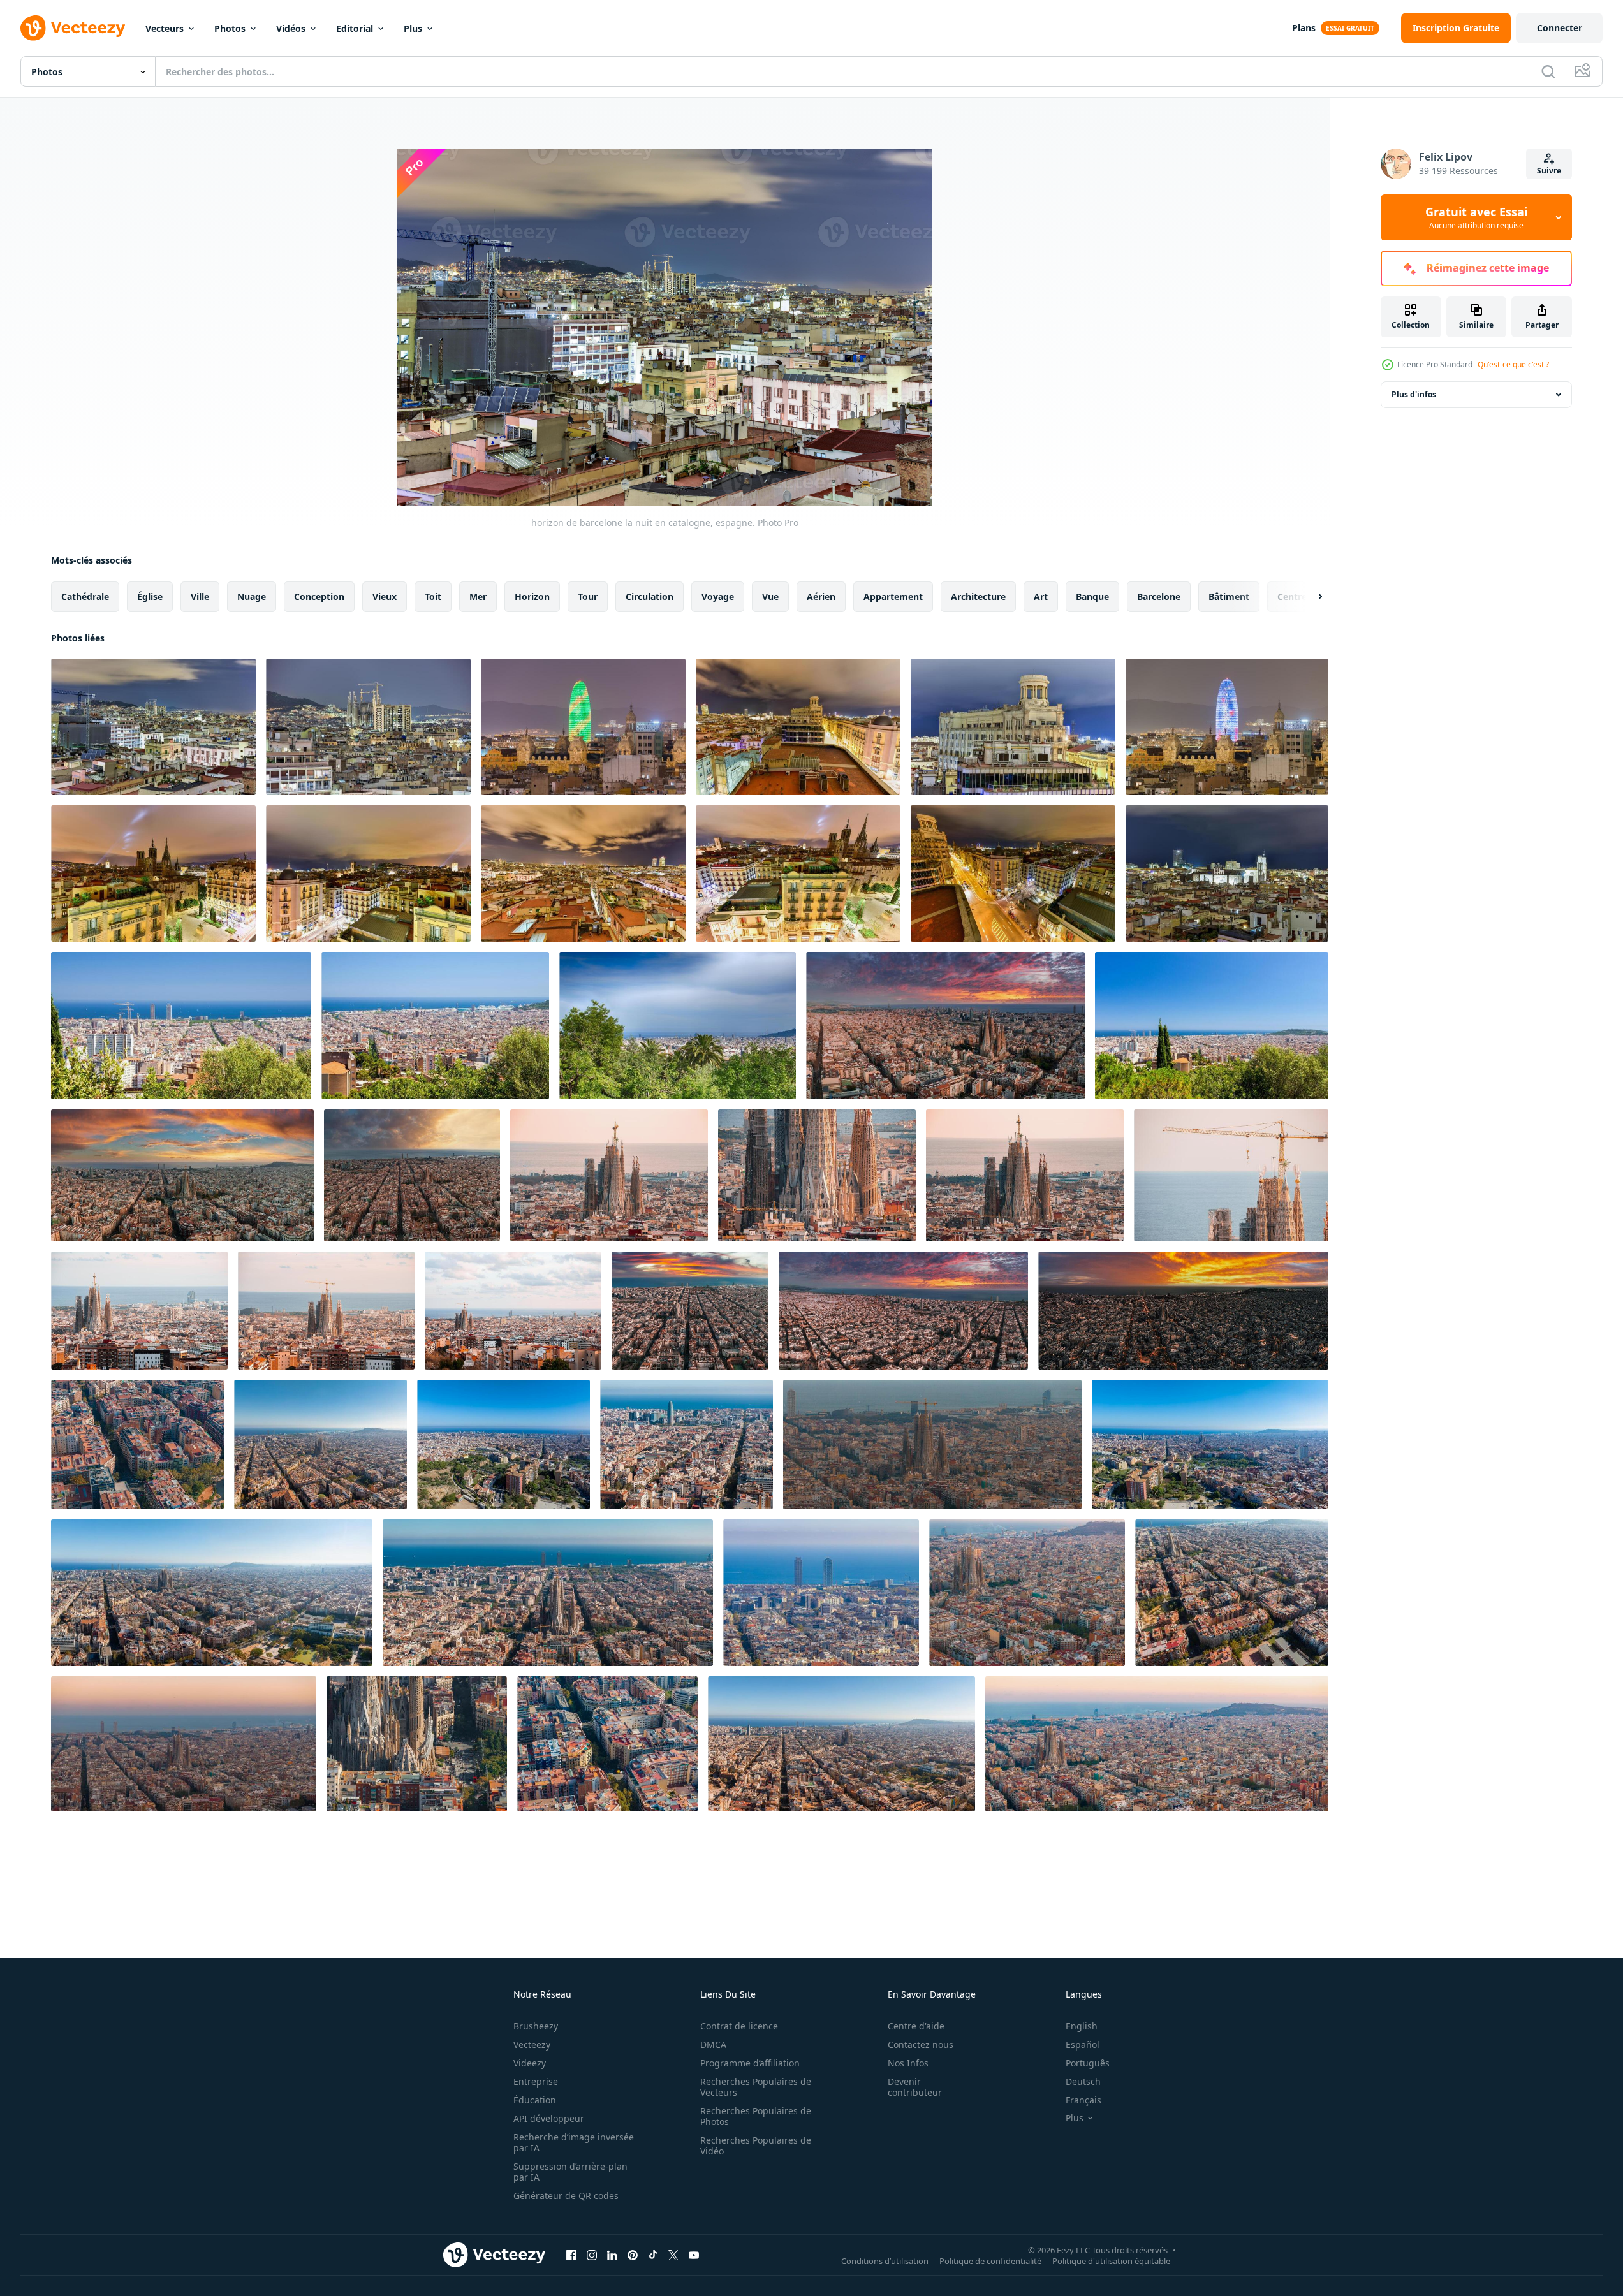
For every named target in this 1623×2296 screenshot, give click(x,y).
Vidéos (291, 28)
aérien (821, 596)
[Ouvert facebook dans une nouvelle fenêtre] (571, 2255)
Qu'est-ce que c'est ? (1513, 364)
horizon (532, 596)
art (1041, 596)
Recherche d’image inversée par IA (574, 2142)
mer (478, 596)
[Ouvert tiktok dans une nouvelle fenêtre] (653, 2255)
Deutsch (1083, 2081)
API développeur (549, 2118)
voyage (718, 596)
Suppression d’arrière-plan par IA (570, 2172)
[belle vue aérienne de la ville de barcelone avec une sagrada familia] (609, 1175)
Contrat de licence (739, 2026)
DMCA (713, 2044)
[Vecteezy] (73, 28)
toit (433, 596)
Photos (230, 28)
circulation (650, 596)
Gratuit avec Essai (1476, 217)
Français (1083, 2100)
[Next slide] (1309, 597)
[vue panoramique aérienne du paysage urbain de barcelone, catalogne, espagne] (181, 1026)
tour (588, 596)
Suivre (1549, 171)
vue (770, 596)
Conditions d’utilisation (885, 2260)
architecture (978, 596)
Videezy (530, 2063)
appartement (893, 596)
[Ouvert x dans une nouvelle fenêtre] (673, 2255)
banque (1092, 596)
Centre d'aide (916, 2026)
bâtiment (1229, 596)
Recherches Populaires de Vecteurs (756, 2087)
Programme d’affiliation (750, 2063)
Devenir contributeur (915, 2087)
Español (1083, 2044)
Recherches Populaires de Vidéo (756, 2146)
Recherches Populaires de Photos (756, 2116)
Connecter (1560, 28)
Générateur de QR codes (566, 2196)
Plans (1304, 28)
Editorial (355, 28)
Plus (413, 28)
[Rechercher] (1548, 71)
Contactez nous (921, 2044)
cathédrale (85, 596)
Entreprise (536, 2081)
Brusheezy (536, 2026)
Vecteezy (532, 2044)
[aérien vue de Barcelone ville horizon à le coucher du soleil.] (320, 1444)
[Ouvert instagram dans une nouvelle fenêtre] (592, 2255)
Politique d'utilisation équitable (1111, 2260)
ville (200, 596)
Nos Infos (908, 2063)
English (1082, 2026)
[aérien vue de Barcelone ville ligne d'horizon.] (503, 1444)
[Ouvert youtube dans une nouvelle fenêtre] (694, 2255)
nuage (252, 596)
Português (1088, 2063)
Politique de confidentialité (990, 2260)
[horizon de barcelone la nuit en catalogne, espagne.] (153, 727)
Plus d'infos (1414, 394)
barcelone (1159, 596)
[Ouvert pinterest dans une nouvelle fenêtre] (633, 2255)
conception (319, 596)
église (150, 596)
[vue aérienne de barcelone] (678, 1026)
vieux (385, 596)
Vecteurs (165, 28)
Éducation (535, 2100)
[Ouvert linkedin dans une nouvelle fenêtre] (612, 2255)
